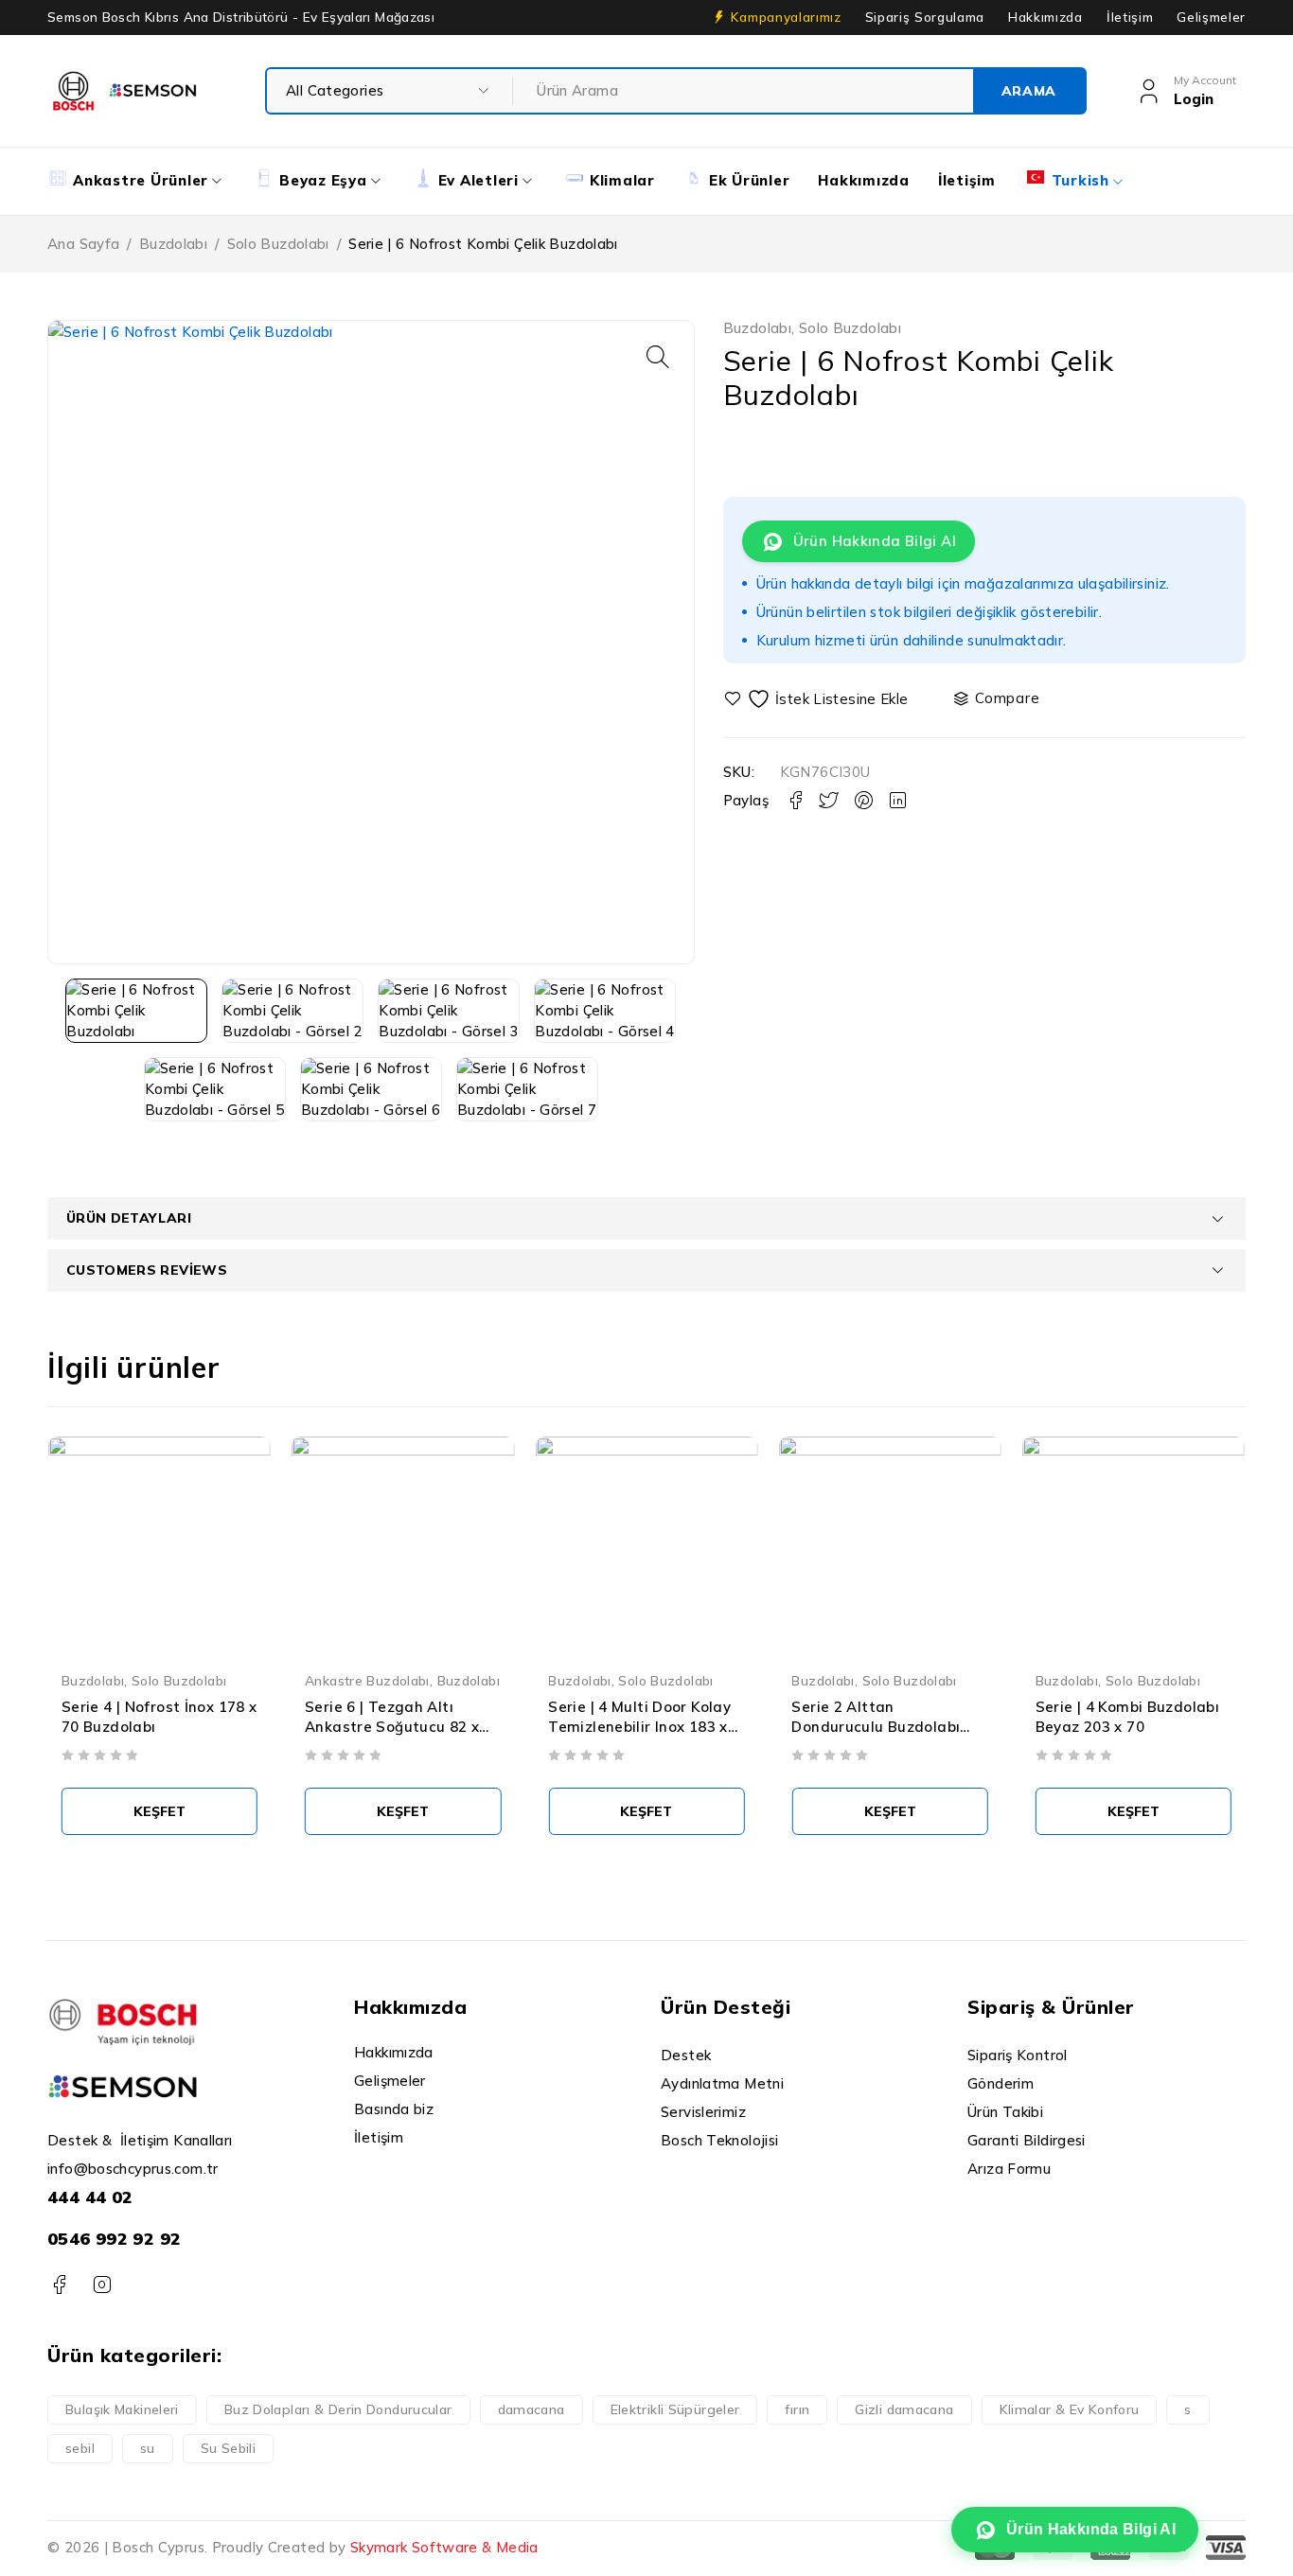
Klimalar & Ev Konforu (1070, 2409)
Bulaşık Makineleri (122, 2409)
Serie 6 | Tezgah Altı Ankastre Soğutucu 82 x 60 (392, 1727)
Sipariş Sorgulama (925, 17)
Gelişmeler (1211, 17)
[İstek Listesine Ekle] (819, 699)
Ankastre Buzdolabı (367, 1680)
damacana (531, 2409)
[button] (658, 357)
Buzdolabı (173, 244)
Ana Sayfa (83, 244)
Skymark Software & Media (444, 2547)
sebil (80, 2448)
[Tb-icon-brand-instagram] (102, 2285)
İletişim (1130, 17)
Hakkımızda (1045, 17)
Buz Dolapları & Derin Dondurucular (338, 2409)
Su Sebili (228, 2448)
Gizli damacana (904, 2409)
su (148, 2448)
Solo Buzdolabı (278, 244)
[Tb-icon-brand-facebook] (59, 2285)
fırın (797, 2409)
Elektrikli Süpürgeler (675, 2409)
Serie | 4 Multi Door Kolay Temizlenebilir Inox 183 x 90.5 (639, 1727)
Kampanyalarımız (786, 17)
